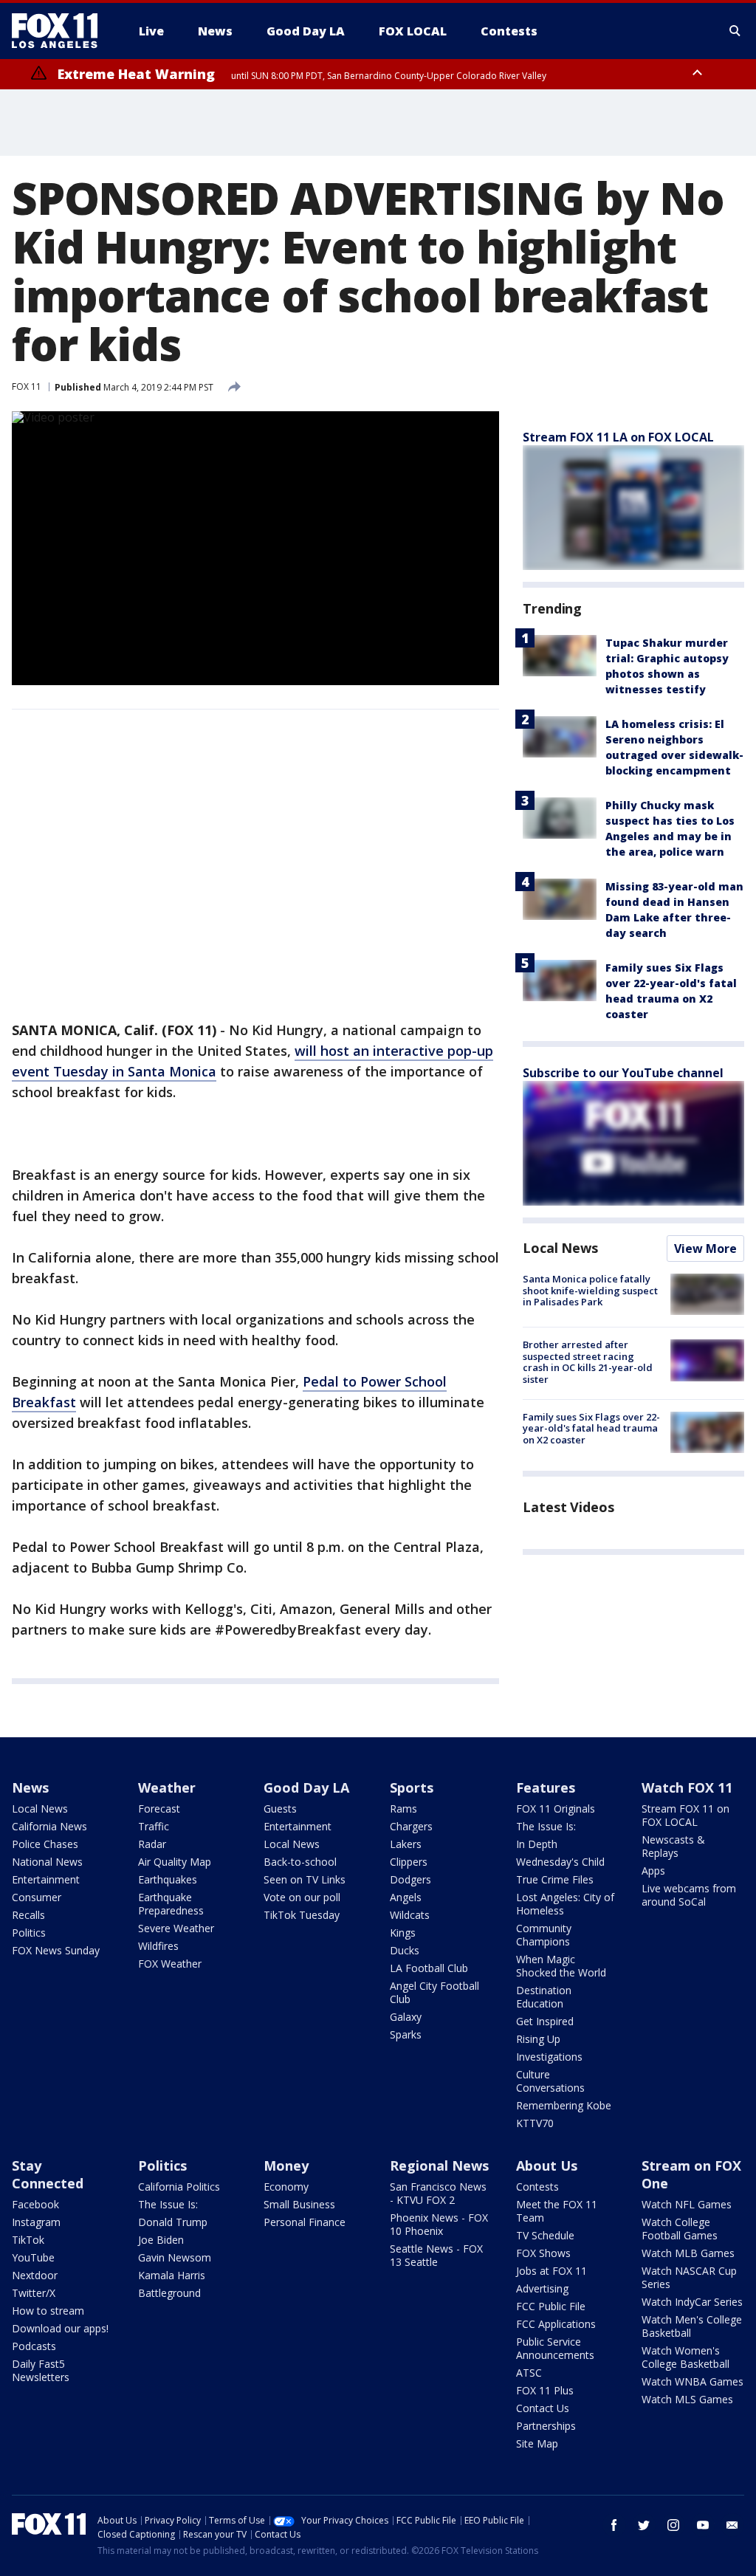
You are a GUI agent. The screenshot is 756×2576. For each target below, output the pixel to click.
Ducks (405, 1950)
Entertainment (46, 1879)
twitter (644, 2525)
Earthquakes (168, 1879)
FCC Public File (551, 2306)
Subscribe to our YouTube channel (623, 1073)
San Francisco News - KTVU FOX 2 (438, 2193)
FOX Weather (170, 1964)
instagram (673, 2525)
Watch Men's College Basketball (692, 2326)
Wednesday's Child (560, 1862)
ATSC (529, 2373)
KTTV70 (535, 2123)
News (30, 1787)
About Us (547, 2165)
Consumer (37, 1897)
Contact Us (543, 2408)
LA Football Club (429, 1968)
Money (286, 2165)
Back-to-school (300, 1862)
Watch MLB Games (688, 2253)
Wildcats (410, 1915)
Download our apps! (60, 2328)
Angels (406, 1897)
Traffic (154, 1826)
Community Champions (544, 1935)
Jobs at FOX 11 (551, 2271)
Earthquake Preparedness (171, 1904)
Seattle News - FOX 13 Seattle (436, 2255)
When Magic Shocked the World (561, 1966)
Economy (286, 2187)
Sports (412, 1787)
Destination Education (544, 1997)
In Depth (537, 1844)
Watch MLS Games (687, 2399)
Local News (560, 1248)
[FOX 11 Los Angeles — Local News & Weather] (61, 31)
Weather (167, 1787)
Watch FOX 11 (687, 1787)
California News (49, 1826)
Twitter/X (34, 2293)
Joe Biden (161, 2240)
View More (705, 1248)
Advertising (542, 2288)
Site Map (537, 2443)
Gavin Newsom (175, 2257)
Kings (403, 1933)
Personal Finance (305, 2222)
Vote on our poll (302, 1897)
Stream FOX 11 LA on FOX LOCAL (618, 437)
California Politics (179, 2187)
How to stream (48, 2311)
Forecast (159, 1809)
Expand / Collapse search (735, 31)
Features (546, 1787)
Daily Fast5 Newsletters (41, 2370)
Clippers (409, 1862)
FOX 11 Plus (545, 2390)
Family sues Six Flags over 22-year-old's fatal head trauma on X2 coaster (591, 1428)
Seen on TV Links (305, 1879)
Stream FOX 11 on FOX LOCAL (685, 1815)
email (732, 2525)
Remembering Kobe (564, 2105)
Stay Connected (48, 2174)
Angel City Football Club (434, 1992)
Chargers (411, 1826)
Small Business (299, 2204)
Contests (537, 2187)
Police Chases (45, 1844)
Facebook (35, 2204)
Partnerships (546, 2426)
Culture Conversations (550, 2081)
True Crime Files (555, 1879)
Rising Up (538, 2039)
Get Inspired (545, 2021)
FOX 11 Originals (556, 1809)
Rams (403, 1809)
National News (47, 1862)
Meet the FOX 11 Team (557, 2211)
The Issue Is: (546, 1826)
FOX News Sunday (56, 1950)
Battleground (169, 2293)
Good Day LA (306, 1787)
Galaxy (406, 2017)
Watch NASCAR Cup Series (689, 2277)
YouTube (33, 2257)
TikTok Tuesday (302, 1915)
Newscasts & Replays (673, 1846)
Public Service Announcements (555, 2348)
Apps (653, 1871)
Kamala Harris (172, 2275)
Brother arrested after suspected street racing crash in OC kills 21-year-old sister (588, 1362)
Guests (280, 1809)
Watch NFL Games (687, 2204)
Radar (152, 1844)
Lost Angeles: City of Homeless (565, 1904)
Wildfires (158, 1946)
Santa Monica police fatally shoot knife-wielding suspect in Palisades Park (590, 1290)
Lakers (406, 1844)
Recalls (28, 1915)
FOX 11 (27, 387)
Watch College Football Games (680, 2229)
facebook (614, 2525)
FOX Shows (543, 2253)
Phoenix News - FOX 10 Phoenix (439, 2224)
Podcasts (34, 2346)
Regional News (439, 2165)
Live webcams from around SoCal (689, 1895)
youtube (703, 2525)
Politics (29, 1933)
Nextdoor (35, 2275)
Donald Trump (173, 2222)
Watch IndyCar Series (692, 2302)
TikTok (28, 2240)
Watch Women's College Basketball (685, 2357)
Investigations (549, 2057)
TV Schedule (545, 2235)
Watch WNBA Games (693, 2381)
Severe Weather (176, 1928)
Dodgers (410, 1879)
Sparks (406, 2034)
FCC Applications (556, 2324)
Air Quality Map (175, 1862)
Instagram (36, 2222)
